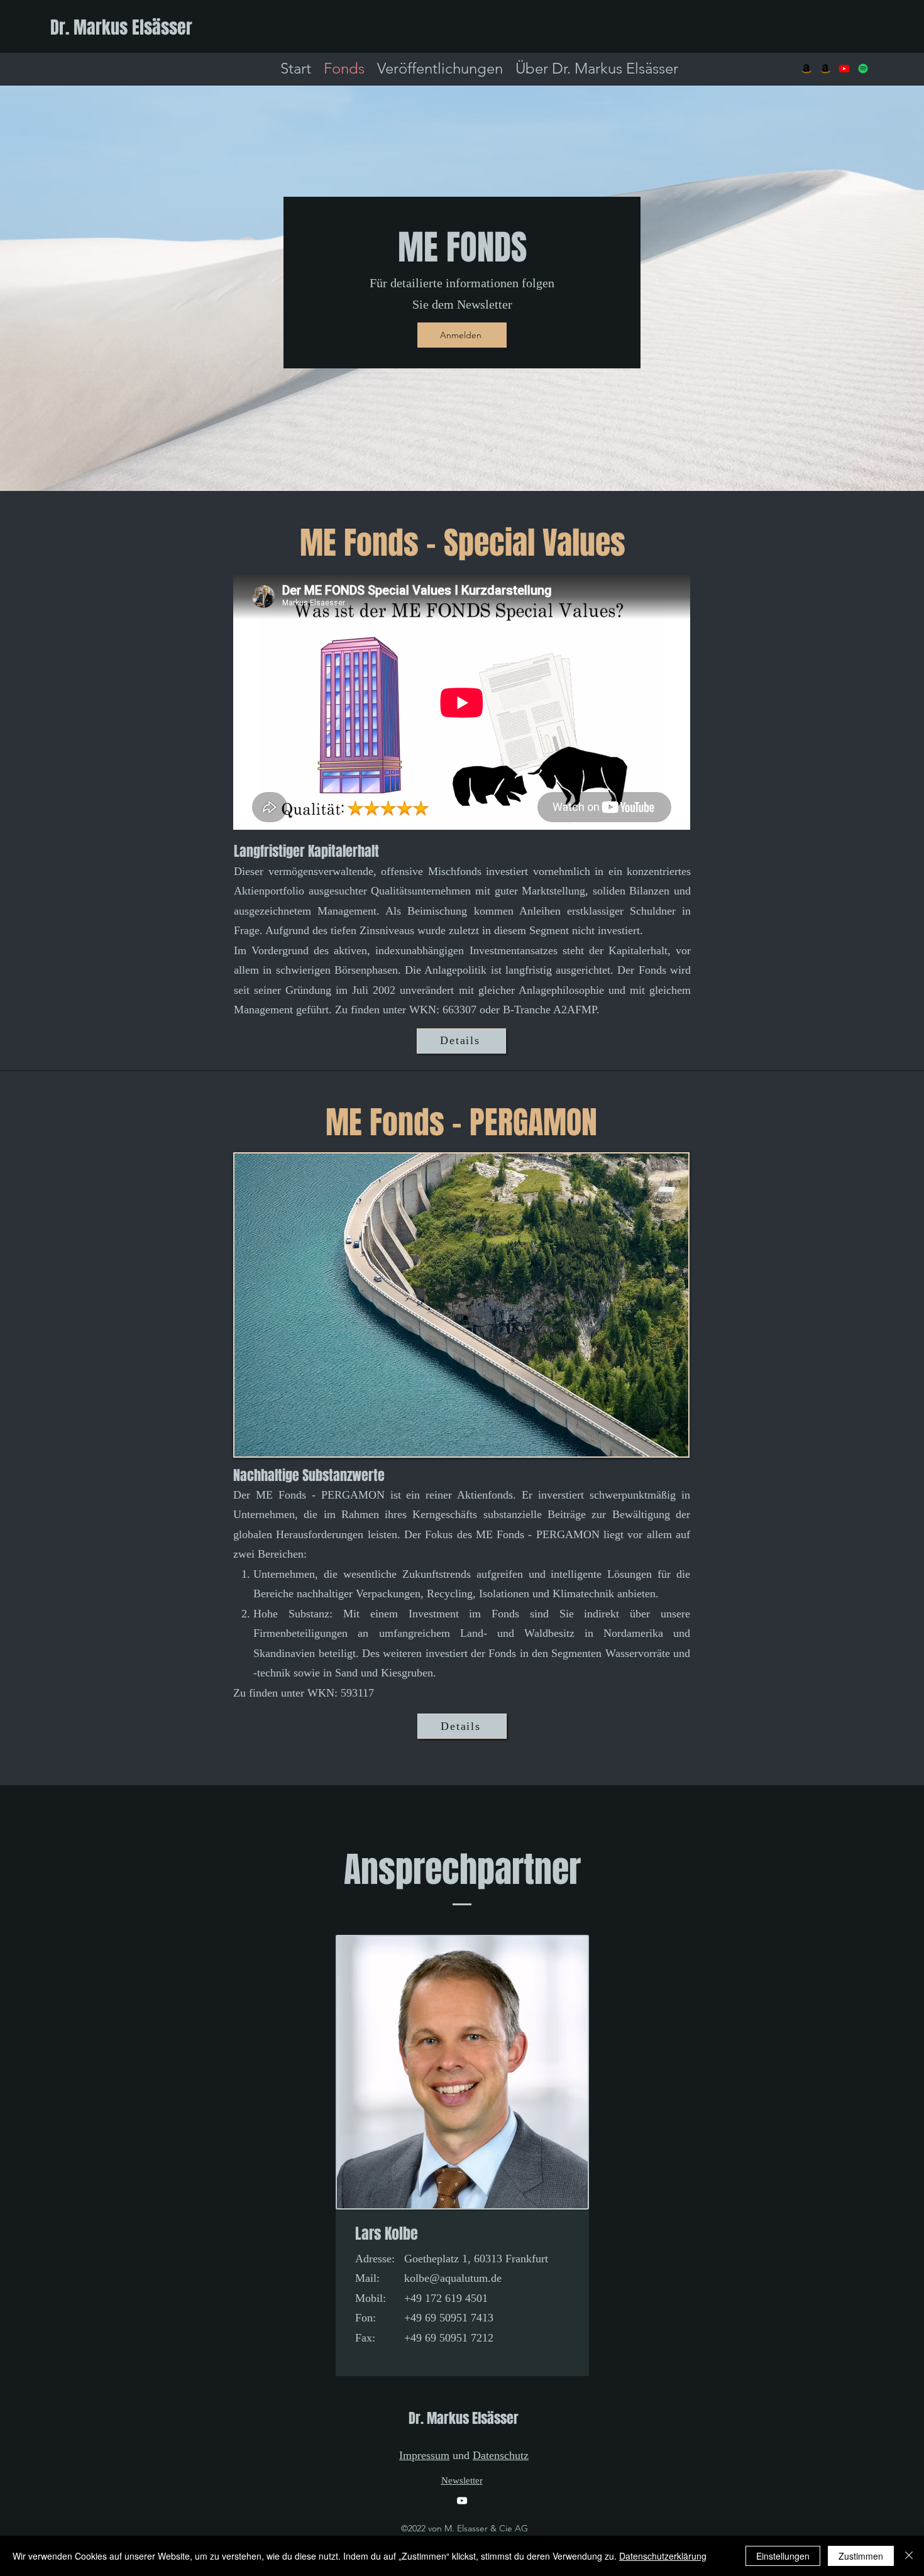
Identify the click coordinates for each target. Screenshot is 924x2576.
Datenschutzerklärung (663, 2556)
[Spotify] (863, 69)
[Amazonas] (806, 69)
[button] (462, 335)
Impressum (424, 2455)
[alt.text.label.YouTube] (844, 69)
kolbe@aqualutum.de (453, 2278)
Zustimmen (861, 2556)
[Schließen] (909, 2556)
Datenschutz (501, 2455)
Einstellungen (783, 2556)
